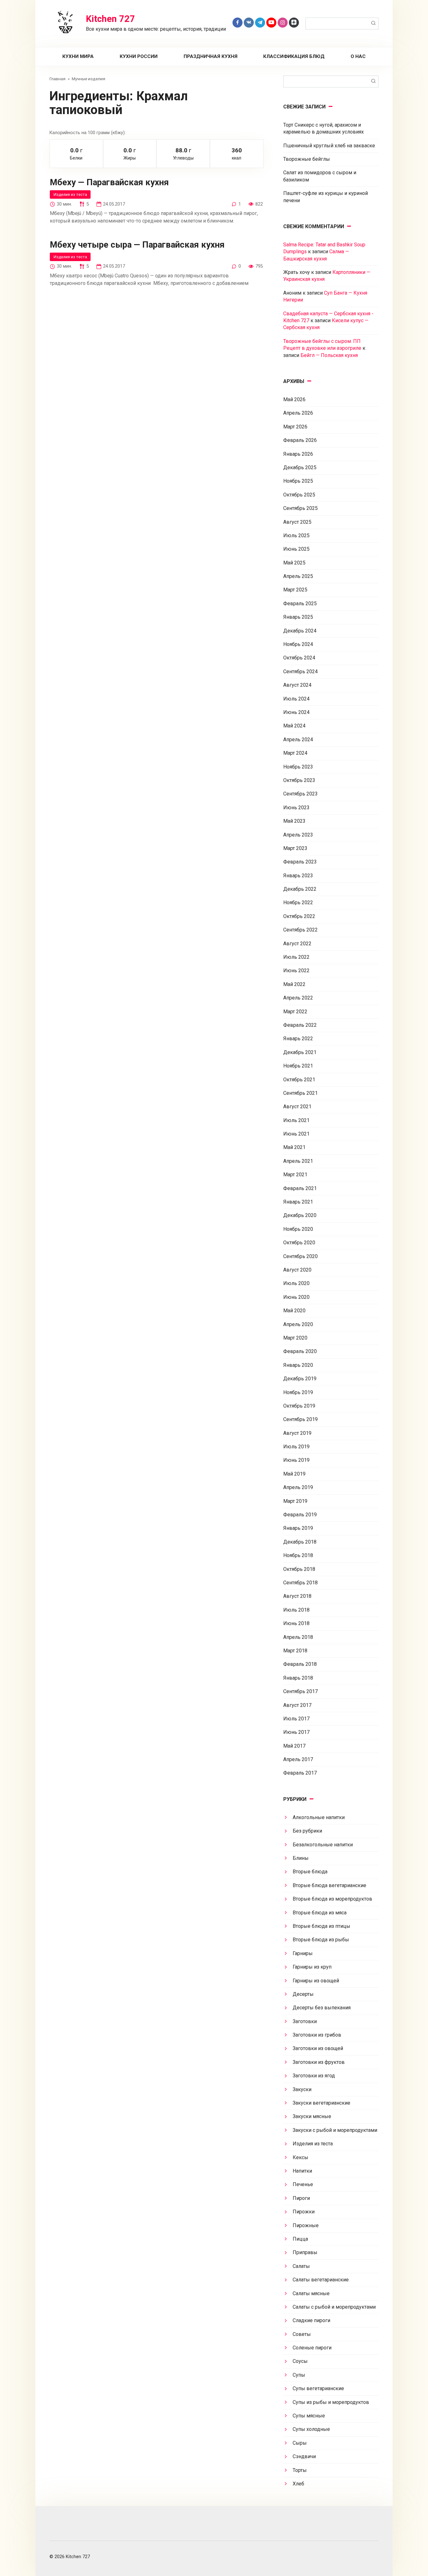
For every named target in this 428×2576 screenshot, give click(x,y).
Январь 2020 (298, 1365)
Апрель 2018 (298, 1637)
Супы (299, 2375)
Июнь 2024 (296, 712)
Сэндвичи (304, 2456)
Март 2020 (295, 1338)
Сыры (300, 2443)
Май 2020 (294, 1311)
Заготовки (305, 2021)
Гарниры (303, 1953)
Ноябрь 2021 (298, 1066)
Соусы (300, 2361)
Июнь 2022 (296, 971)
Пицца (300, 2239)
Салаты (301, 2266)
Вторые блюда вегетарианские (329, 1885)
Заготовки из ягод (314, 2076)
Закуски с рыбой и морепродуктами (335, 2130)
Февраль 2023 (300, 862)
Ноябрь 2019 (298, 1392)
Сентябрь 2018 (300, 1583)
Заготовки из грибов (317, 2035)
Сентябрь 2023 (300, 794)
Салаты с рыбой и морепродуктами (334, 2307)
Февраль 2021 (300, 1188)
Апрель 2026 (298, 413)
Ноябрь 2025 (298, 481)
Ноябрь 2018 (298, 1555)
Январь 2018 (298, 1678)
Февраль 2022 (300, 1025)
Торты (300, 2470)
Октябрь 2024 (299, 658)
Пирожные (306, 2225)
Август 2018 (297, 1596)
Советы (302, 2334)
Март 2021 (295, 1175)
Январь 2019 (298, 1528)
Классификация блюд (294, 56)
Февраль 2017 (300, 1773)
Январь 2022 (298, 1039)
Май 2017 (294, 1746)
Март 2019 (295, 1501)
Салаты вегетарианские (321, 2280)
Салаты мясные (311, 2293)
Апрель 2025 (298, 576)
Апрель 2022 (298, 998)
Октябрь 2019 (299, 1406)
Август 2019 (297, 1433)
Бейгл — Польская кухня (329, 355)
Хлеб (298, 2484)
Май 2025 (294, 563)
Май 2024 (294, 726)
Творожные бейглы (307, 159)
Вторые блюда (310, 1872)
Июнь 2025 (296, 549)
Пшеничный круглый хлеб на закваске (329, 146)
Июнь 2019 (296, 1460)
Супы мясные (309, 2416)
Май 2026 (294, 399)
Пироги (301, 2198)
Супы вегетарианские (318, 2388)
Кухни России (139, 56)
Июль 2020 (296, 1283)
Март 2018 (295, 1651)
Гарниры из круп (312, 1967)
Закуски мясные (312, 2116)
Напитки (302, 2171)
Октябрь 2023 (299, 780)
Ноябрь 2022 (298, 902)
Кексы (300, 2157)
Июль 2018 (296, 1610)
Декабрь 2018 (300, 1542)
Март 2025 (295, 590)
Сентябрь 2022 (300, 930)
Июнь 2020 (296, 1297)
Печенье (303, 2184)
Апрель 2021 (298, 1161)
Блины (301, 1858)
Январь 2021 (298, 1202)
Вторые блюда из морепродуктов (332, 1899)
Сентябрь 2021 (300, 1093)
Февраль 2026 (300, 440)
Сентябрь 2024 (300, 672)
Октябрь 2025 (299, 495)
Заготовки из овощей (318, 2048)
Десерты (303, 1994)
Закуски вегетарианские (321, 2103)
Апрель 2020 (298, 1324)
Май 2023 (294, 821)
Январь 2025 (298, 617)
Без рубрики (307, 1831)
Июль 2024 (296, 699)
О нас (358, 56)
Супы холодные (311, 2429)
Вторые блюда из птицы (321, 1926)
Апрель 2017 (298, 1759)
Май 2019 (294, 1474)
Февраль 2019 (300, 1515)
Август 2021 (297, 1107)
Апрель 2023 (298, 835)
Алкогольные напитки (319, 1817)
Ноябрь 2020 (298, 1229)
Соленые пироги (312, 2348)
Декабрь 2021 (300, 1052)
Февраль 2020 (300, 1351)
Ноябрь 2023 (298, 767)
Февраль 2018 (300, 1664)
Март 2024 (295, 753)
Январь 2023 (298, 876)
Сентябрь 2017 (300, 1691)
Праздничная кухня (211, 56)
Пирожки (304, 2212)
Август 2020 (297, 1270)
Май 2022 (294, 984)
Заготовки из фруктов (319, 2062)
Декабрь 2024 (300, 631)
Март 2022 (295, 1012)
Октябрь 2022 (299, 916)
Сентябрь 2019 (300, 1419)
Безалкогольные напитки (323, 1845)
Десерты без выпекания (322, 2008)
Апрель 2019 (298, 1487)
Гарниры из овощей (316, 1981)
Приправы (305, 2252)
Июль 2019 (296, 1447)
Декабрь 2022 (300, 889)
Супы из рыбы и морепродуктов (331, 2402)
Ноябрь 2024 (298, 644)
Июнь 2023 (296, 808)
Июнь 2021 (296, 1134)
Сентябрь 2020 (300, 1256)
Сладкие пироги (311, 2320)
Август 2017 (297, 1705)
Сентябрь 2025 (300, 508)
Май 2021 (294, 1147)
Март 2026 (295, 427)
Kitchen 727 (110, 19)
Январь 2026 (298, 454)
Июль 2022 (296, 957)
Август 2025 (297, 522)
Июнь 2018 (296, 1623)
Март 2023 (295, 848)
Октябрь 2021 (299, 1080)
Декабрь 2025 (300, 467)
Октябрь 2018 (299, 1569)
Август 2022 (297, 944)
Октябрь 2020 (299, 1243)
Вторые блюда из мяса (320, 1913)
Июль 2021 (296, 1120)
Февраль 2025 (300, 603)
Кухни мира (78, 56)
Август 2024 (297, 685)
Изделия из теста (70, 194)
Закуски (302, 2089)
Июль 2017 (296, 1719)
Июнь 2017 (296, 1732)
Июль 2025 (296, 535)
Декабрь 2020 (300, 1215)
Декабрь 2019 (300, 1379)
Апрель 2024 (298, 740)
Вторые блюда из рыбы (321, 1940)
